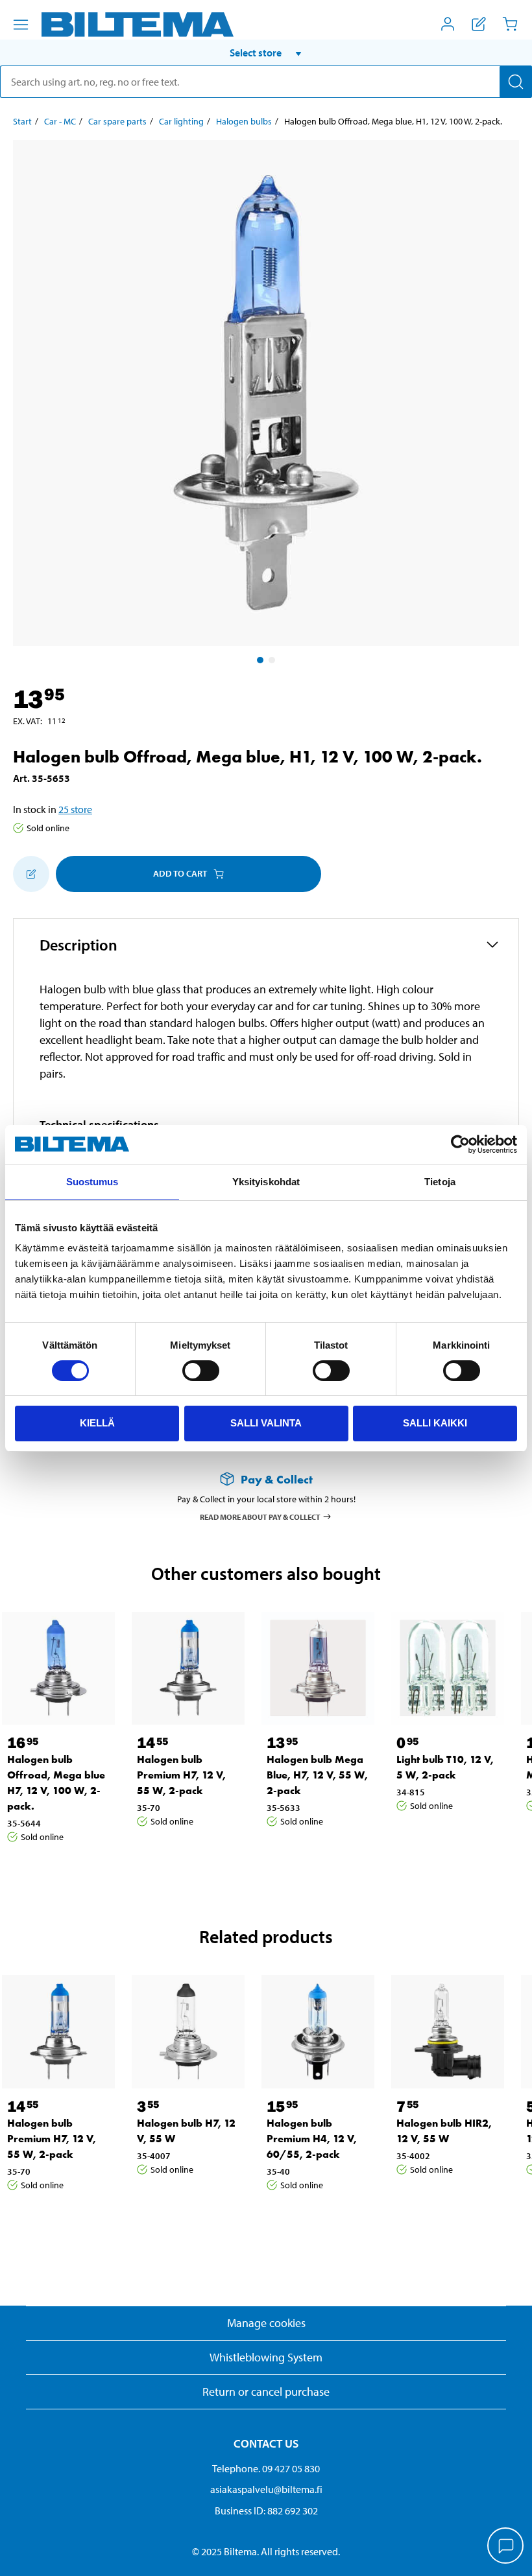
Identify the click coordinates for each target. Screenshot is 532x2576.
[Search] (516, 82)
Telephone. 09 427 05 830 (266, 2468)
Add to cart (180, 873)
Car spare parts (117, 121)
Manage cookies (266, 2323)
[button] (266, 53)
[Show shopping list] (479, 24)
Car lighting (181, 121)
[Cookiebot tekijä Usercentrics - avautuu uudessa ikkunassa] (460, 1144)
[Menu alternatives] (21, 25)
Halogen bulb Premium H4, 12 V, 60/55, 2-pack (312, 2139)
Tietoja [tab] (440, 1182)
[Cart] (510, 24)
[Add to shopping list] (31, 874)
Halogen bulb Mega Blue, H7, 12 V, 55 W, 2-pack (317, 1775)
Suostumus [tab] (92, 1182)
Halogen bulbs (244, 121)
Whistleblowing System (266, 2357)
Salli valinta (266, 1423)
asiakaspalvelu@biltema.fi (266, 2489)
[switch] (201, 1371)
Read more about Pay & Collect (260, 1516)
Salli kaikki (435, 1423)
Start (22, 121)
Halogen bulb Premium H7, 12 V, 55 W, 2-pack (181, 1775)
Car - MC (60, 121)
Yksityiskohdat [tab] (266, 1182)
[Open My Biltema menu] (448, 24)
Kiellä (97, 1423)
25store (75, 809)
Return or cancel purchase (266, 2392)
